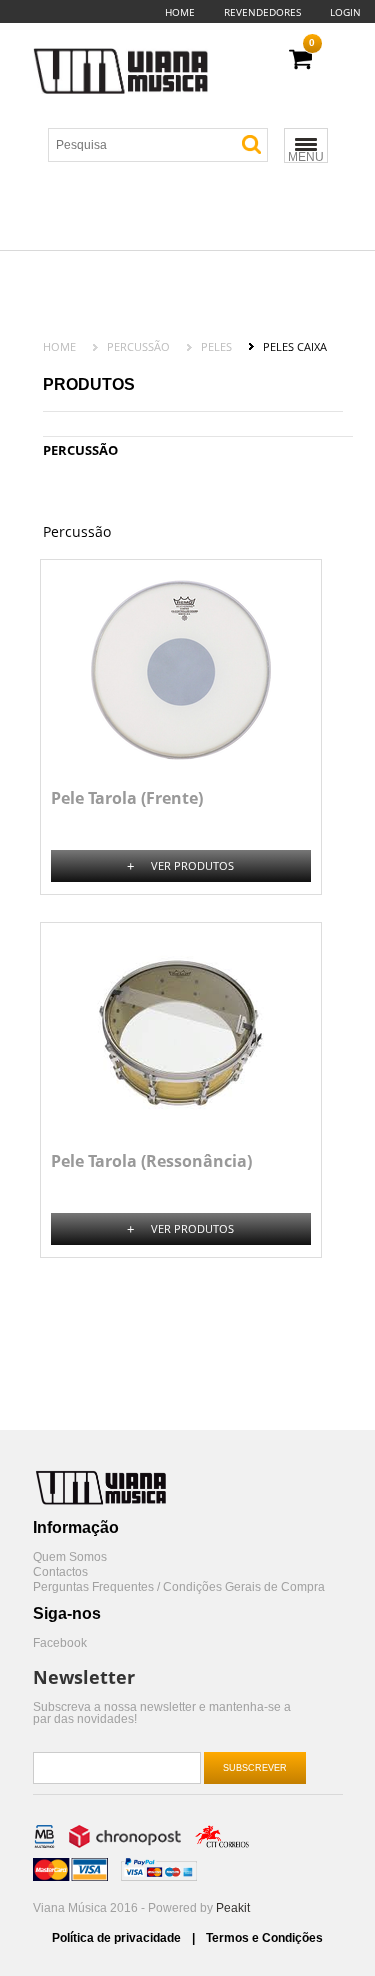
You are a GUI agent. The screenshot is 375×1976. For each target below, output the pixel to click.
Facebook (60, 1643)
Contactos (60, 1572)
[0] (300, 59)
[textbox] (166, 145)
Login (345, 12)
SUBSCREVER (255, 1768)
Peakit (233, 1908)
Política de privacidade (118, 1938)
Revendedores (262, 12)
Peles (216, 346)
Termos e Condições (264, 1938)
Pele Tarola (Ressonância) (151, 1161)
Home (180, 12)
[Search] (251, 144)
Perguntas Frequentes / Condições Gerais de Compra (179, 1587)
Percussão (138, 346)
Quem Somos (70, 1557)
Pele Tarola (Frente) (127, 798)
